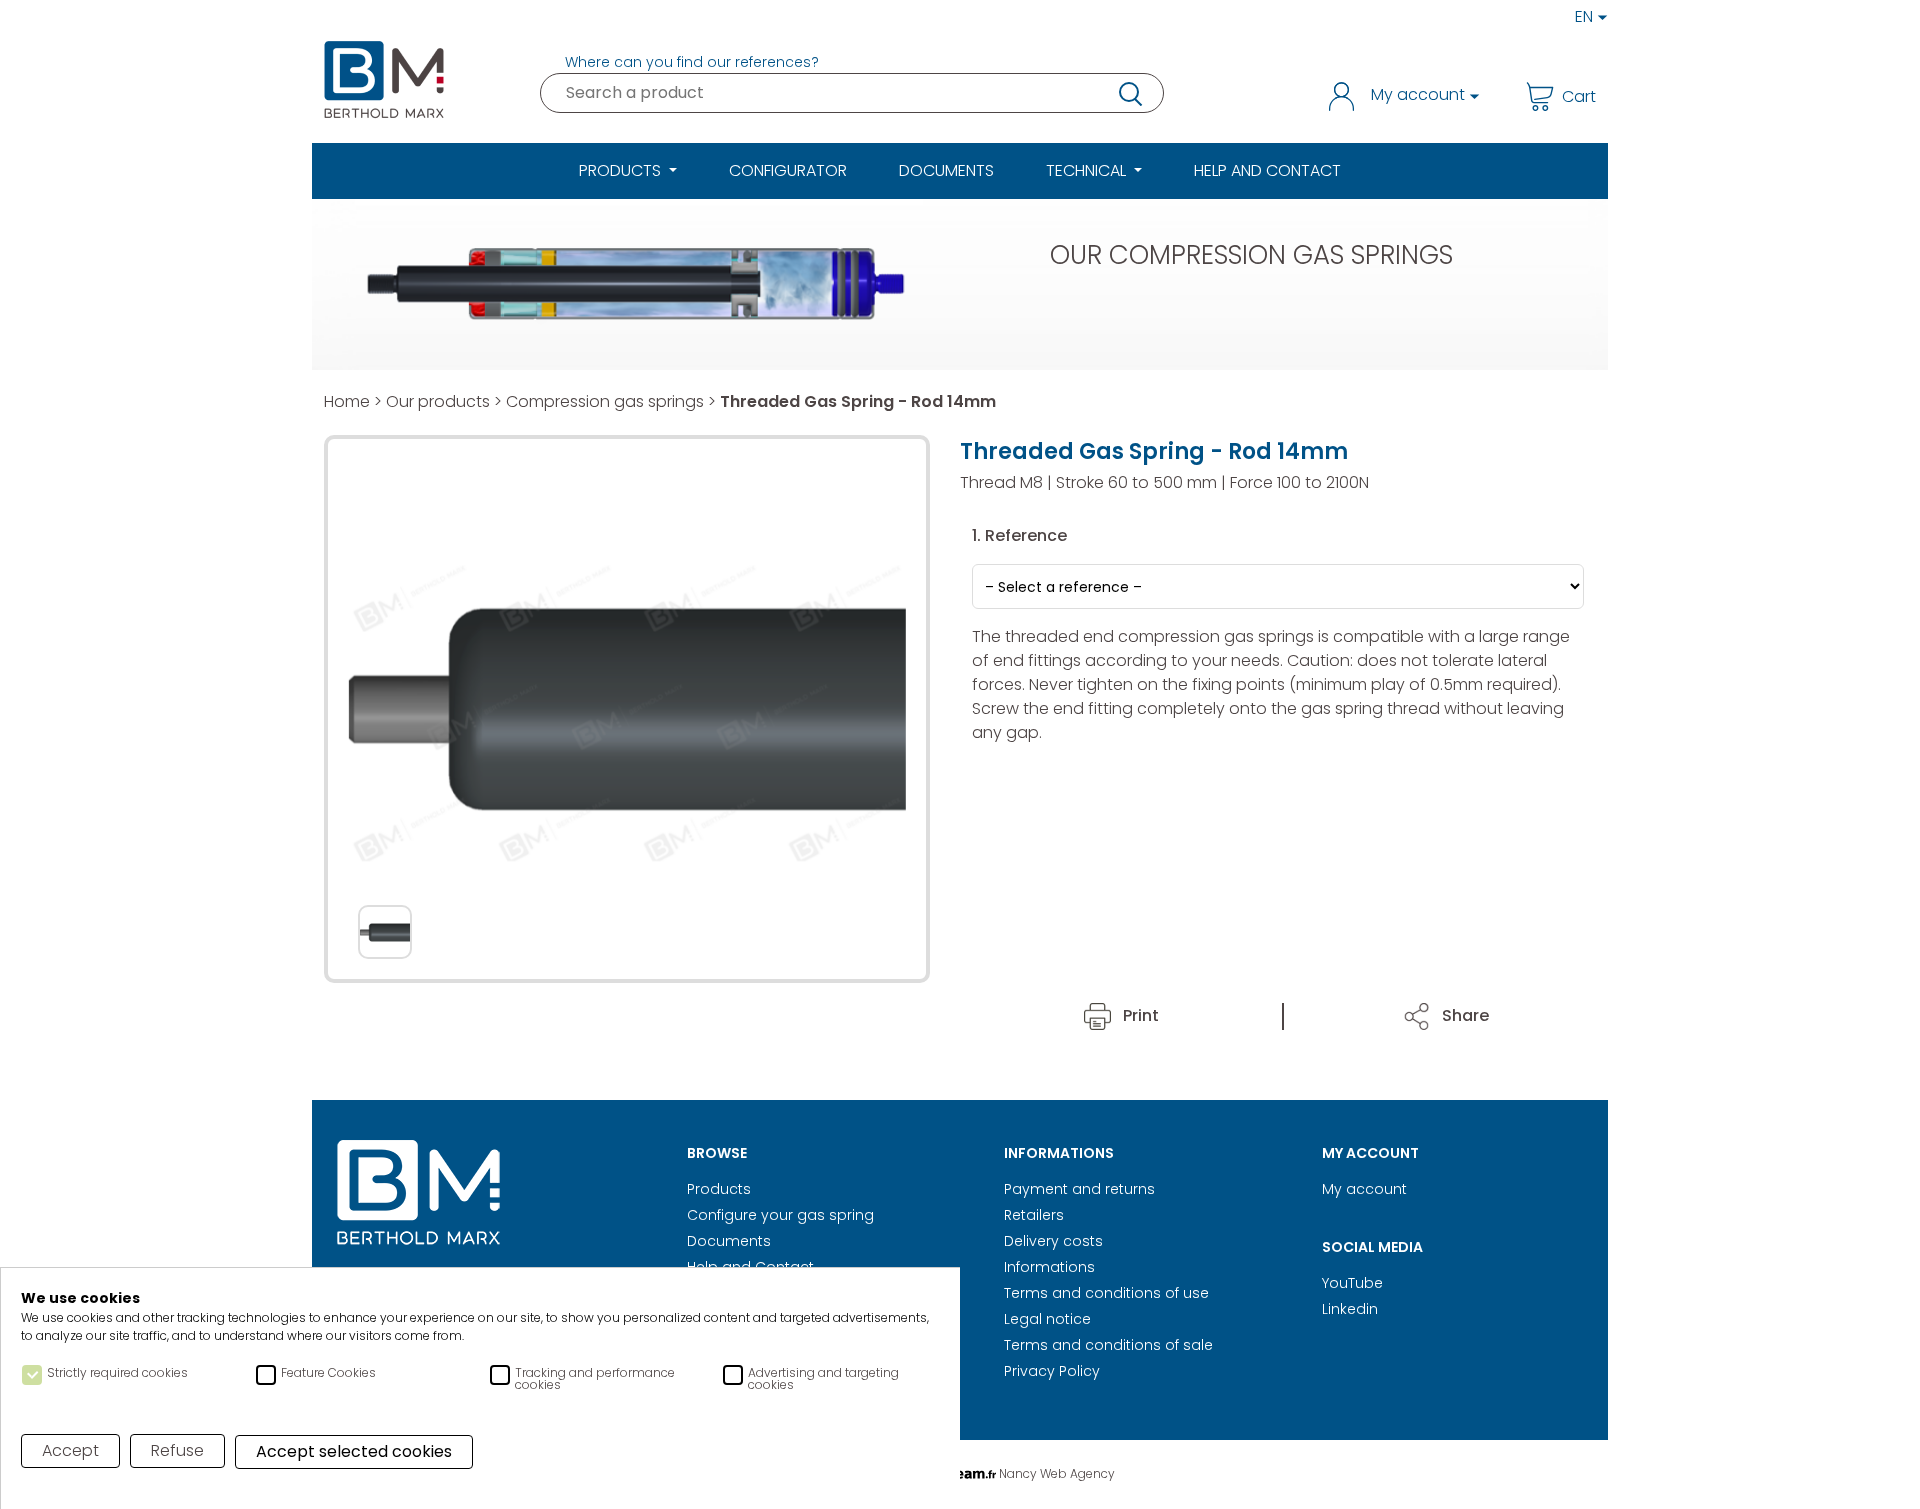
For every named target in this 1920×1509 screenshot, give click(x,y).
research (1129, 93)
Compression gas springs (605, 401)
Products (719, 1189)
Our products (438, 401)
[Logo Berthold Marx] (419, 1194)
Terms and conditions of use (1106, 1293)
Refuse (177, 1450)
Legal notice (1047, 1319)
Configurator (788, 170)
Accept (70, 1450)
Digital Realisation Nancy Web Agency (960, 1473)
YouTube (1352, 1283)
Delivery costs (1053, 1241)
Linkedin (1350, 1309)
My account (1364, 1189)
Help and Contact (1267, 170)
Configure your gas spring (780, 1215)
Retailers (1034, 1215)
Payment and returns (1079, 1189)
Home (347, 401)
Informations (1049, 1267)
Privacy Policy (1052, 1371)
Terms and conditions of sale (1108, 1345)
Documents (946, 170)
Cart (1579, 96)
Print (1139, 1015)
